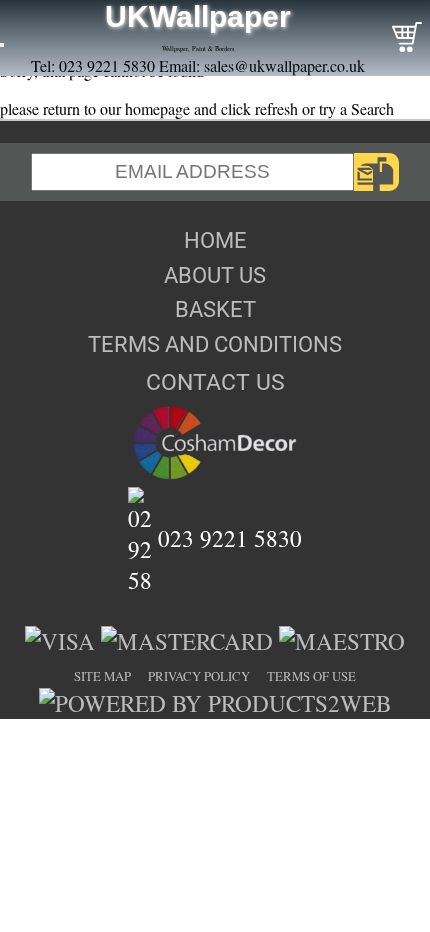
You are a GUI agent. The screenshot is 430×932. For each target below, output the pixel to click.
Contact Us (215, 382)
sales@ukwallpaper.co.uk (284, 65)
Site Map (102, 676)
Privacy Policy (199, 676)
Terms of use (311, 676)
